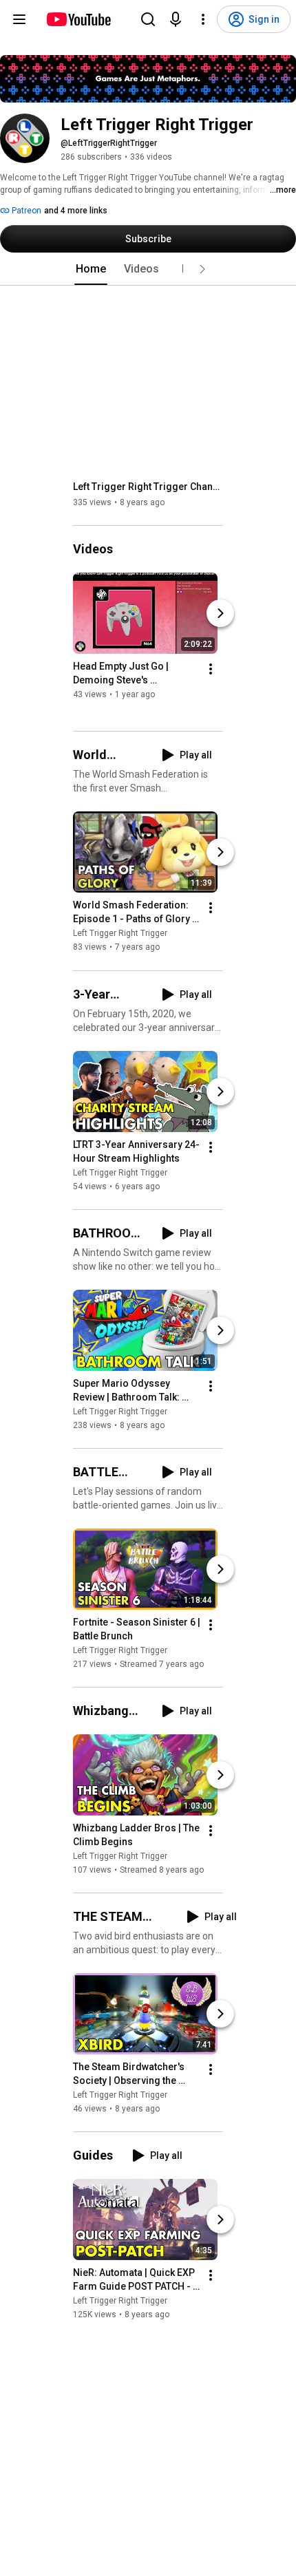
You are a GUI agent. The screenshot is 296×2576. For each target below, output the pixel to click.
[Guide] (19, 19)
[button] (202, 269)
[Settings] (203, 19)
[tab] (91, 269)
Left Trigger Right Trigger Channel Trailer (148, 487)
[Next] (220, 613)
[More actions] (211, 669)
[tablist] (148, 269)
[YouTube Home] (78, 19)
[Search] (148, 19)
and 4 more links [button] (76, 211)
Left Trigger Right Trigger (120, 934)
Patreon (25, 211)
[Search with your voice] (176, 19)
